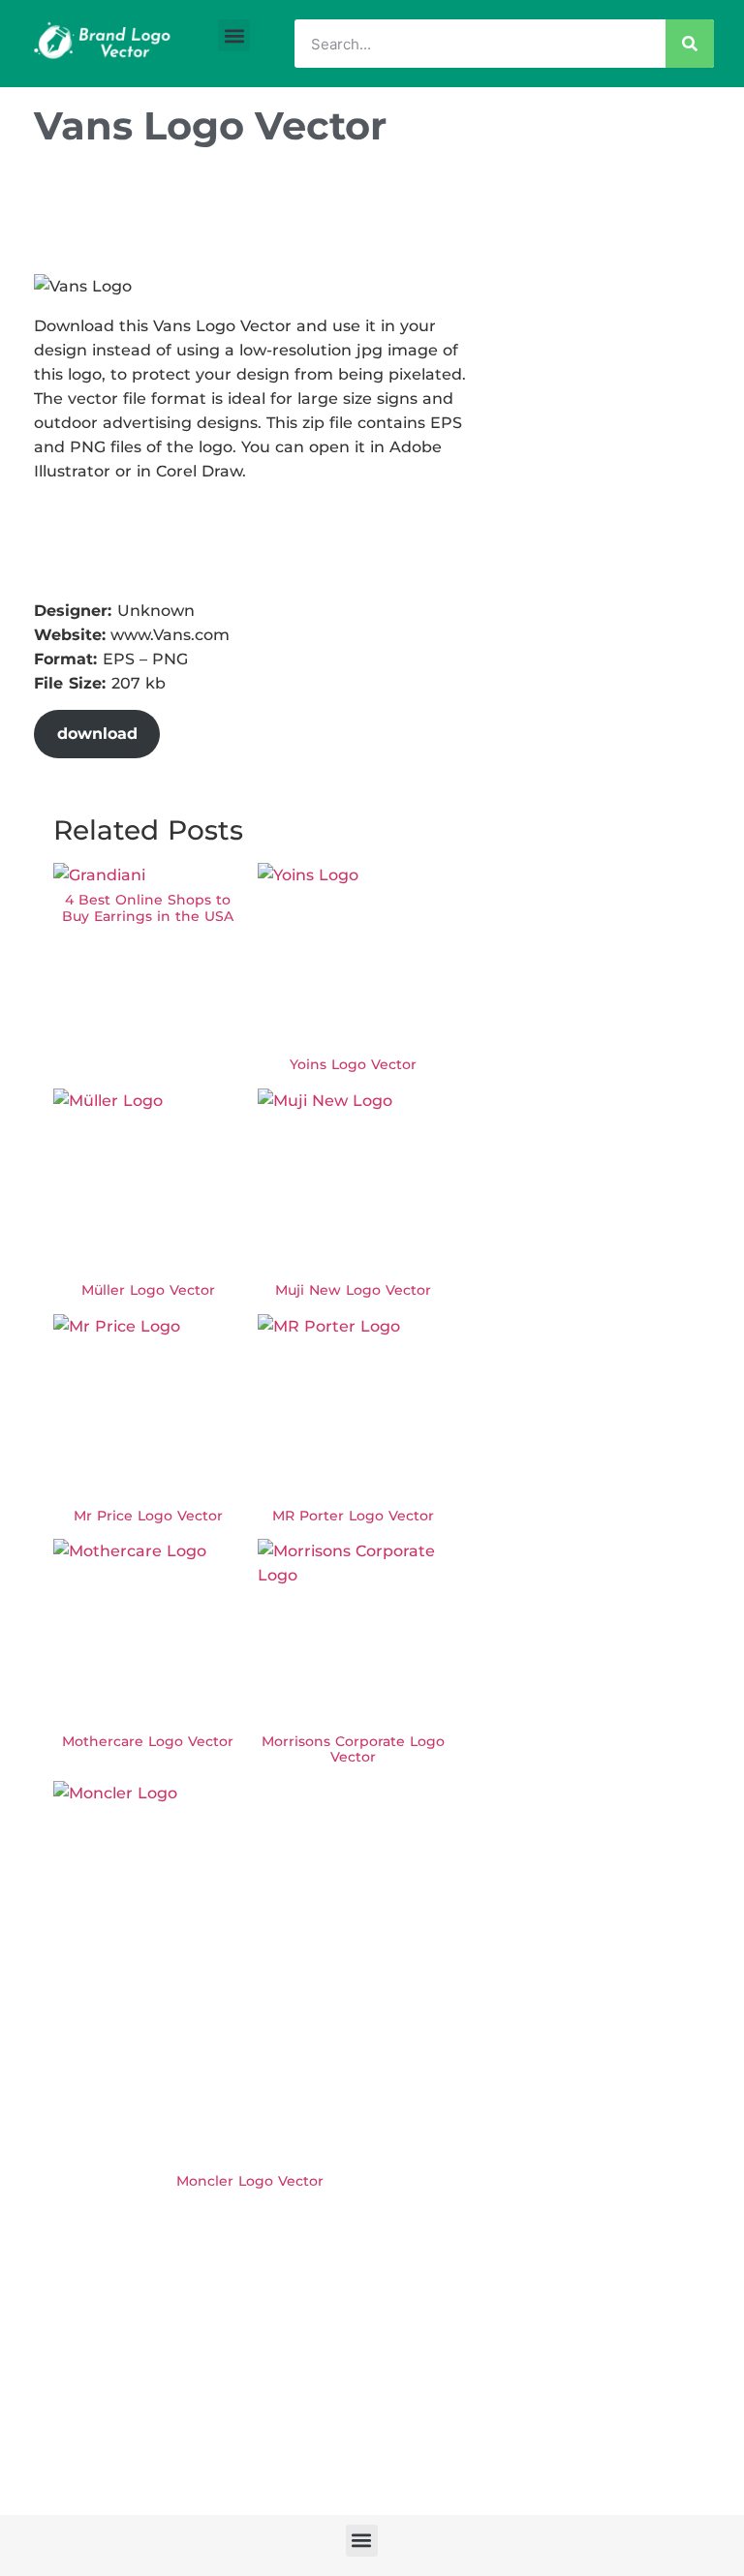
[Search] (690, 44)
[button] (234, 35)
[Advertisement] (387, 216)
